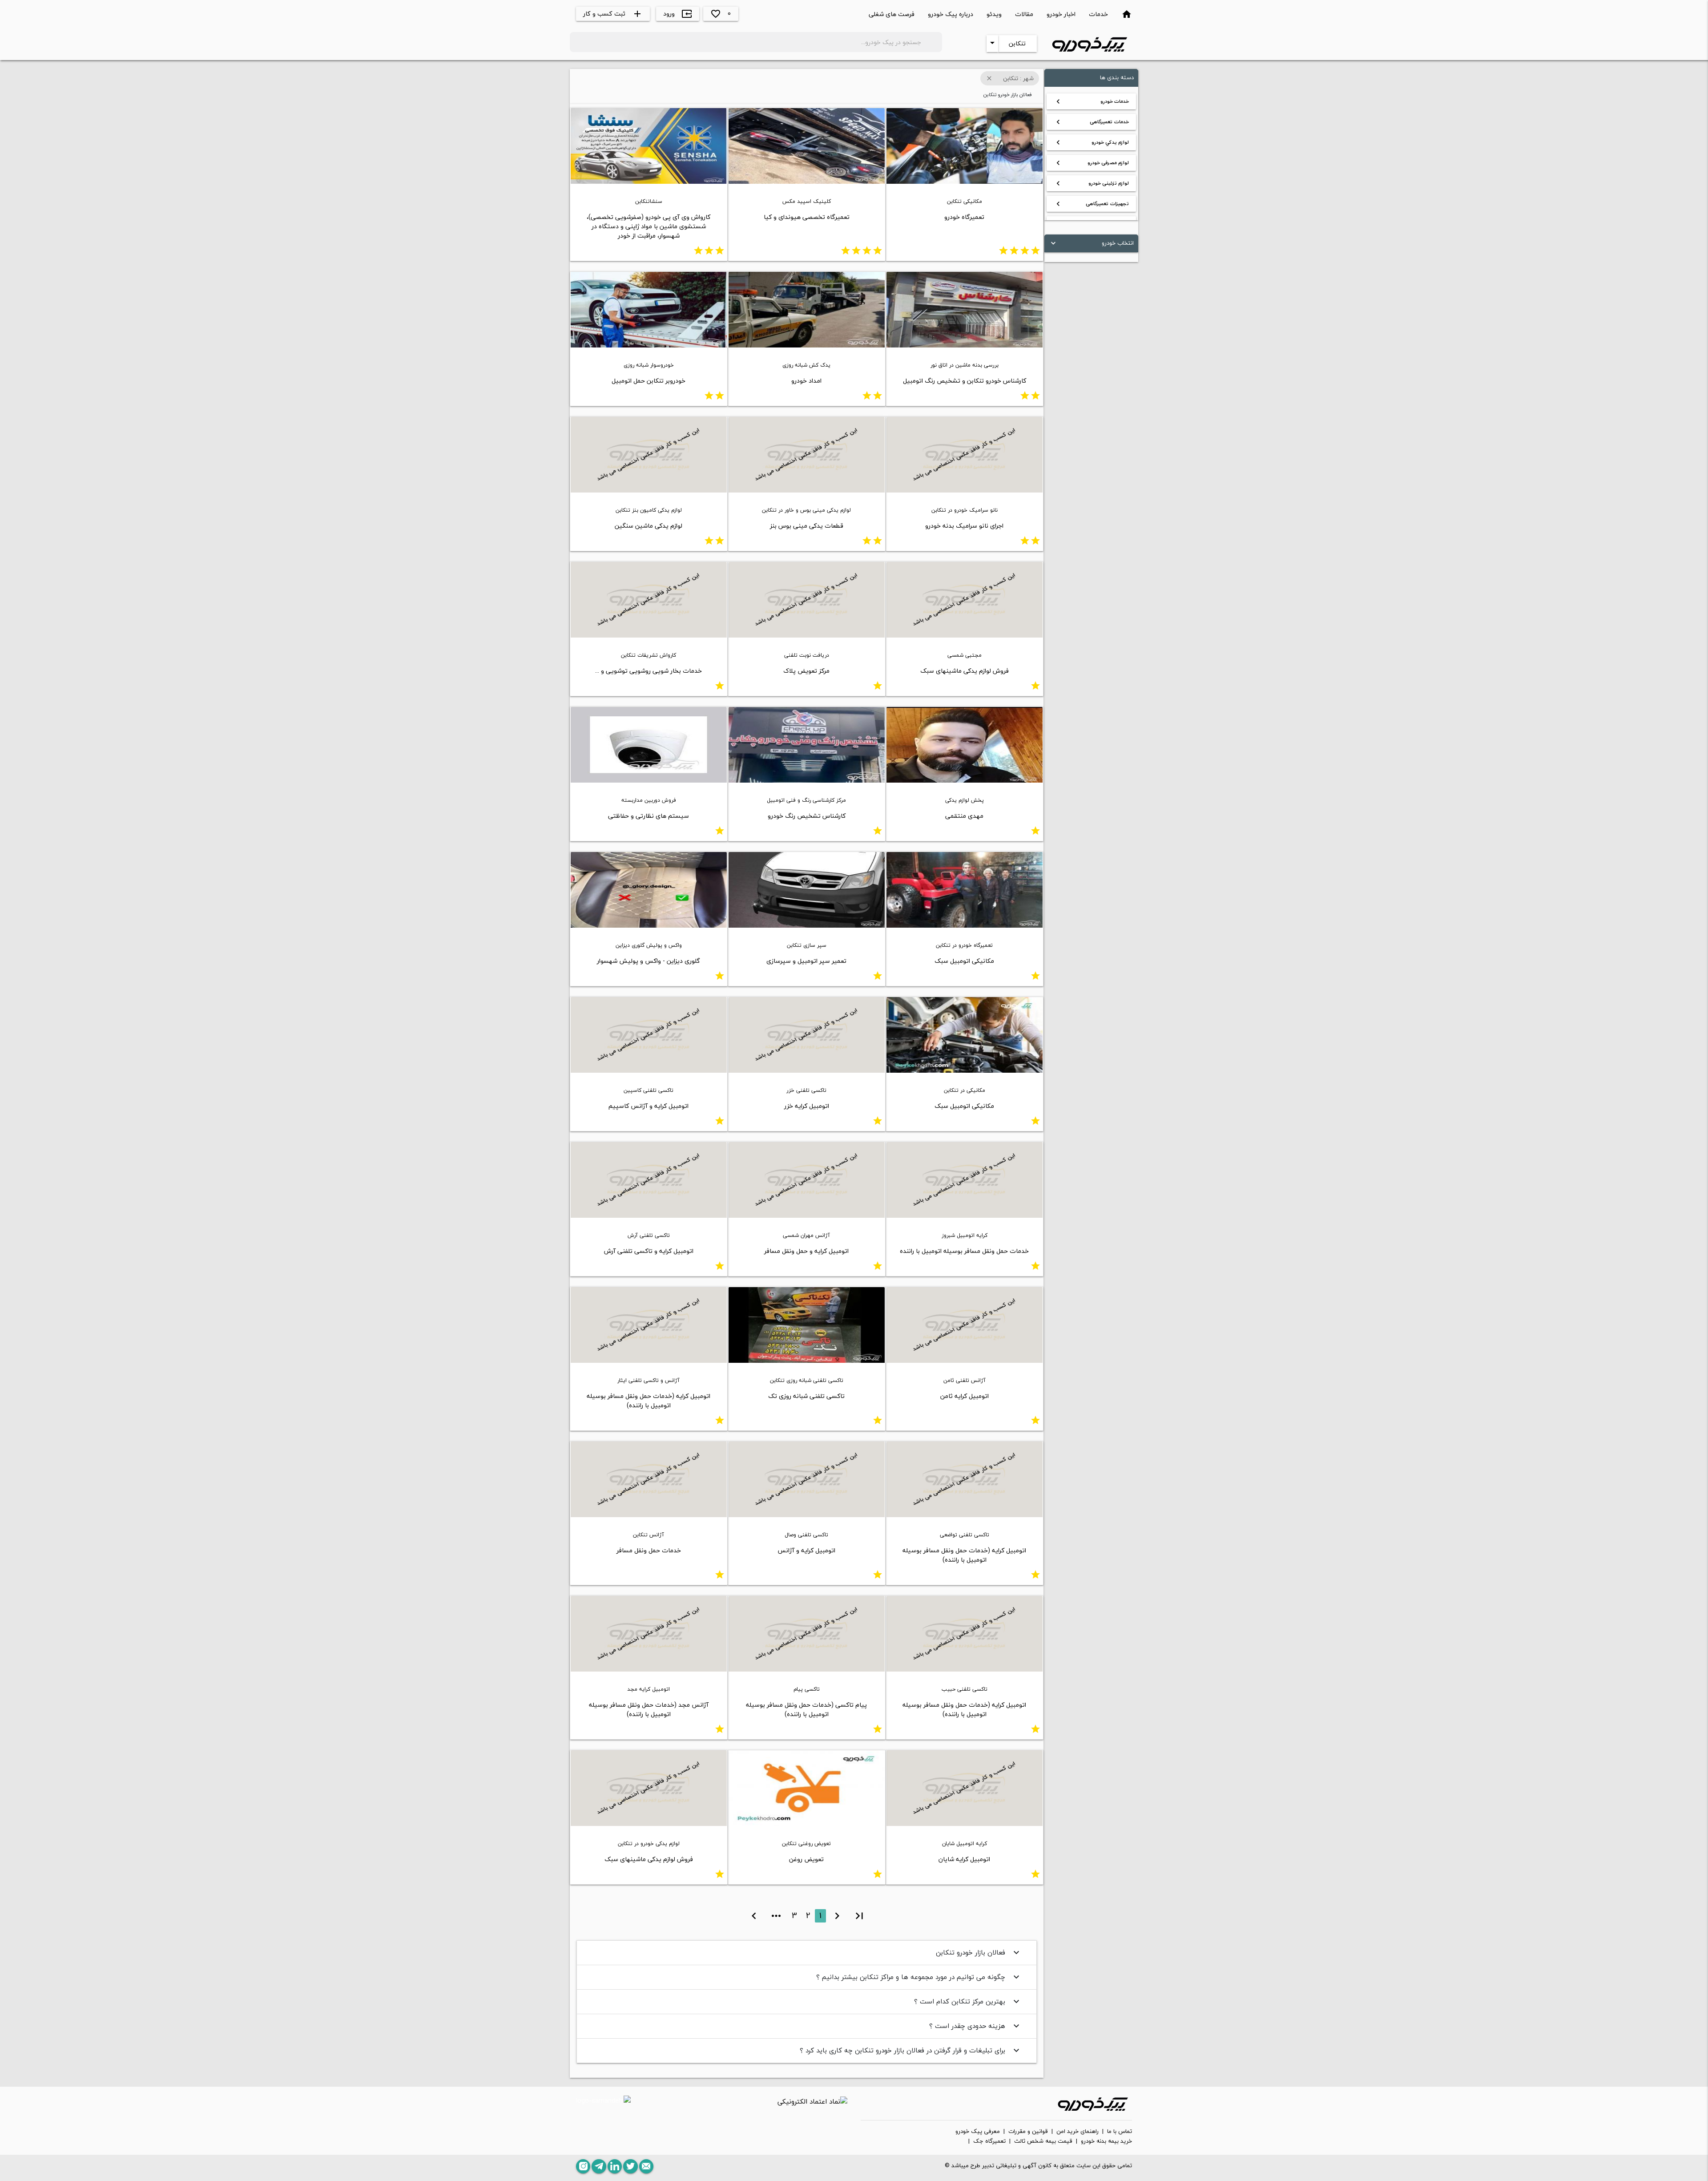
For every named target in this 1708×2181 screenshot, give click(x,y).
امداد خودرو (806, 381)
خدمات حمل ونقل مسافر (649, 1550)
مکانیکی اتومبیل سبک (964, 961)
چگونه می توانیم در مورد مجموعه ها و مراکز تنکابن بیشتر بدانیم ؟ (919, 1977)
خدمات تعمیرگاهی (1091, 122)
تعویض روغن (806, 1859)
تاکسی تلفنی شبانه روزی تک (806, 1396)
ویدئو (994, 14)
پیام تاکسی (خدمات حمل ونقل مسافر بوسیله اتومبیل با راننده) (806, 1709)
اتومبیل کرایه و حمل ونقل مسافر (806, 1251)
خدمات (1098, 14)
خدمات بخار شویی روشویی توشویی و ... (649, 671)
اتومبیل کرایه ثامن (965, 1396)
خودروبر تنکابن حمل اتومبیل (649, 381)
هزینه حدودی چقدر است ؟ (975, 2026)
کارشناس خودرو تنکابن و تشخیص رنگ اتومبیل (965, 381)
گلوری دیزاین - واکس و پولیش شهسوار (649, 961)
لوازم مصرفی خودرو (1091, 163)
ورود (678, 14)
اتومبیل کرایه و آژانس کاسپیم (649, 1106)
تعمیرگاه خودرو (964, 217)
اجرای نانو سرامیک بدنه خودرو (964, 526)
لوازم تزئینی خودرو (1091, 183)
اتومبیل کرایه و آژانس (806, 1550)
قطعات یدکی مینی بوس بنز (807, 526)
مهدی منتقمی (964, 816)
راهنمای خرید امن (1078, 2132)
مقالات (1024, 14)
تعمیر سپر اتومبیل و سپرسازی (806, 961)
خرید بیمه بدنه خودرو (1106, 2141)
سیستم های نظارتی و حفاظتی (649, 816)
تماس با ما (1120, 2132)
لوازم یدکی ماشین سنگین (649, 526)
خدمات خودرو (1091, 101)
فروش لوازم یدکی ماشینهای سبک (965, 671)
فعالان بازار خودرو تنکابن (979, 1952)
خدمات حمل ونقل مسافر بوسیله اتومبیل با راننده (964, 1251)
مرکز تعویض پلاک (806, 671)
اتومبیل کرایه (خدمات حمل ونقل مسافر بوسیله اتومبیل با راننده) (649, 1401)
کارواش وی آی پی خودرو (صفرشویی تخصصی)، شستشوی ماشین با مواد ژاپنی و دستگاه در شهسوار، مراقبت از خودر (649, 226)
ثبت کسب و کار (613, 14)
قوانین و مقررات (1028, 2132)
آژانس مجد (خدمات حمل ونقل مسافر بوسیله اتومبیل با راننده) (649, 1709)
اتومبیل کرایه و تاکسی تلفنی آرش (649, 1251)
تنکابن (1017, 43)
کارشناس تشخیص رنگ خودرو (807, 816)
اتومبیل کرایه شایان (964, 1859)
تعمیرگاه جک (989, 2141)
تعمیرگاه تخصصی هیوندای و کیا (807, 217)
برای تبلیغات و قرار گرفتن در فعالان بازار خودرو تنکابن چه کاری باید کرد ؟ (911, 2050)
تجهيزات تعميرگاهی (1091, 204)
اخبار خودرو (1061, 14)
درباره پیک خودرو (951, 14)
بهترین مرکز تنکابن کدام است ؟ (968, 2001)
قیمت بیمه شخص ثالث (1043, 2141)
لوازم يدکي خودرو (1091, 142)
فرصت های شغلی (892, 14)
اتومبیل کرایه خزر (807, 1106)
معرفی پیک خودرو (978, 2132)
